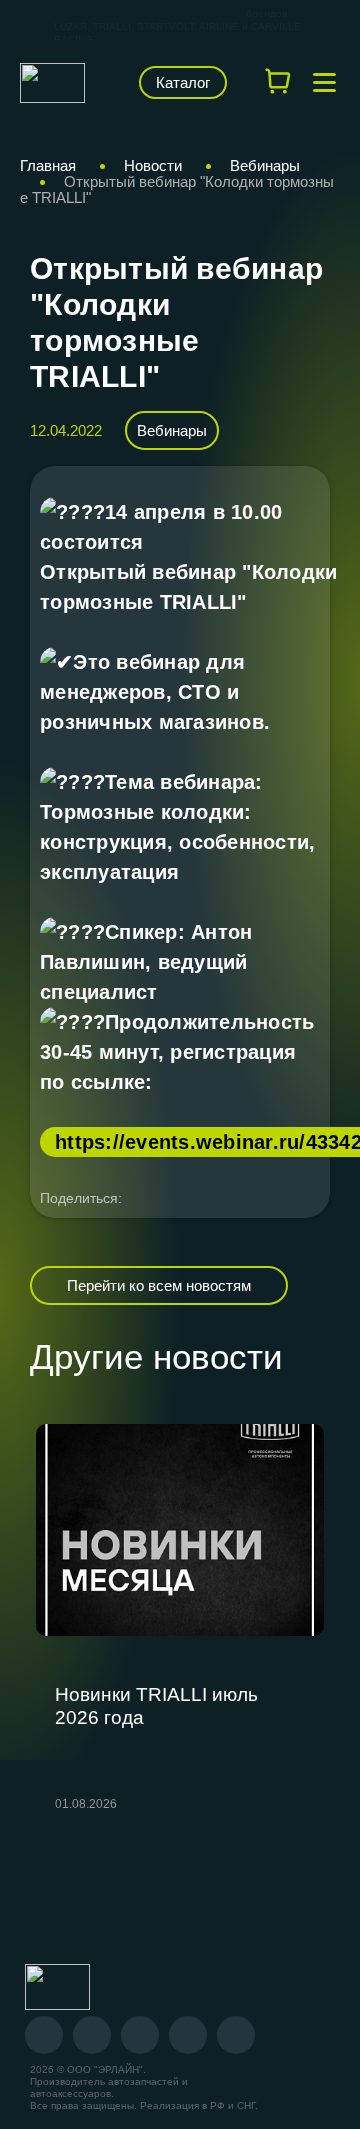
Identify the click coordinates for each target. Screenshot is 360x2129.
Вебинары (172, 430)
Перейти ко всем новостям (159, 1285)
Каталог (183, 82)
